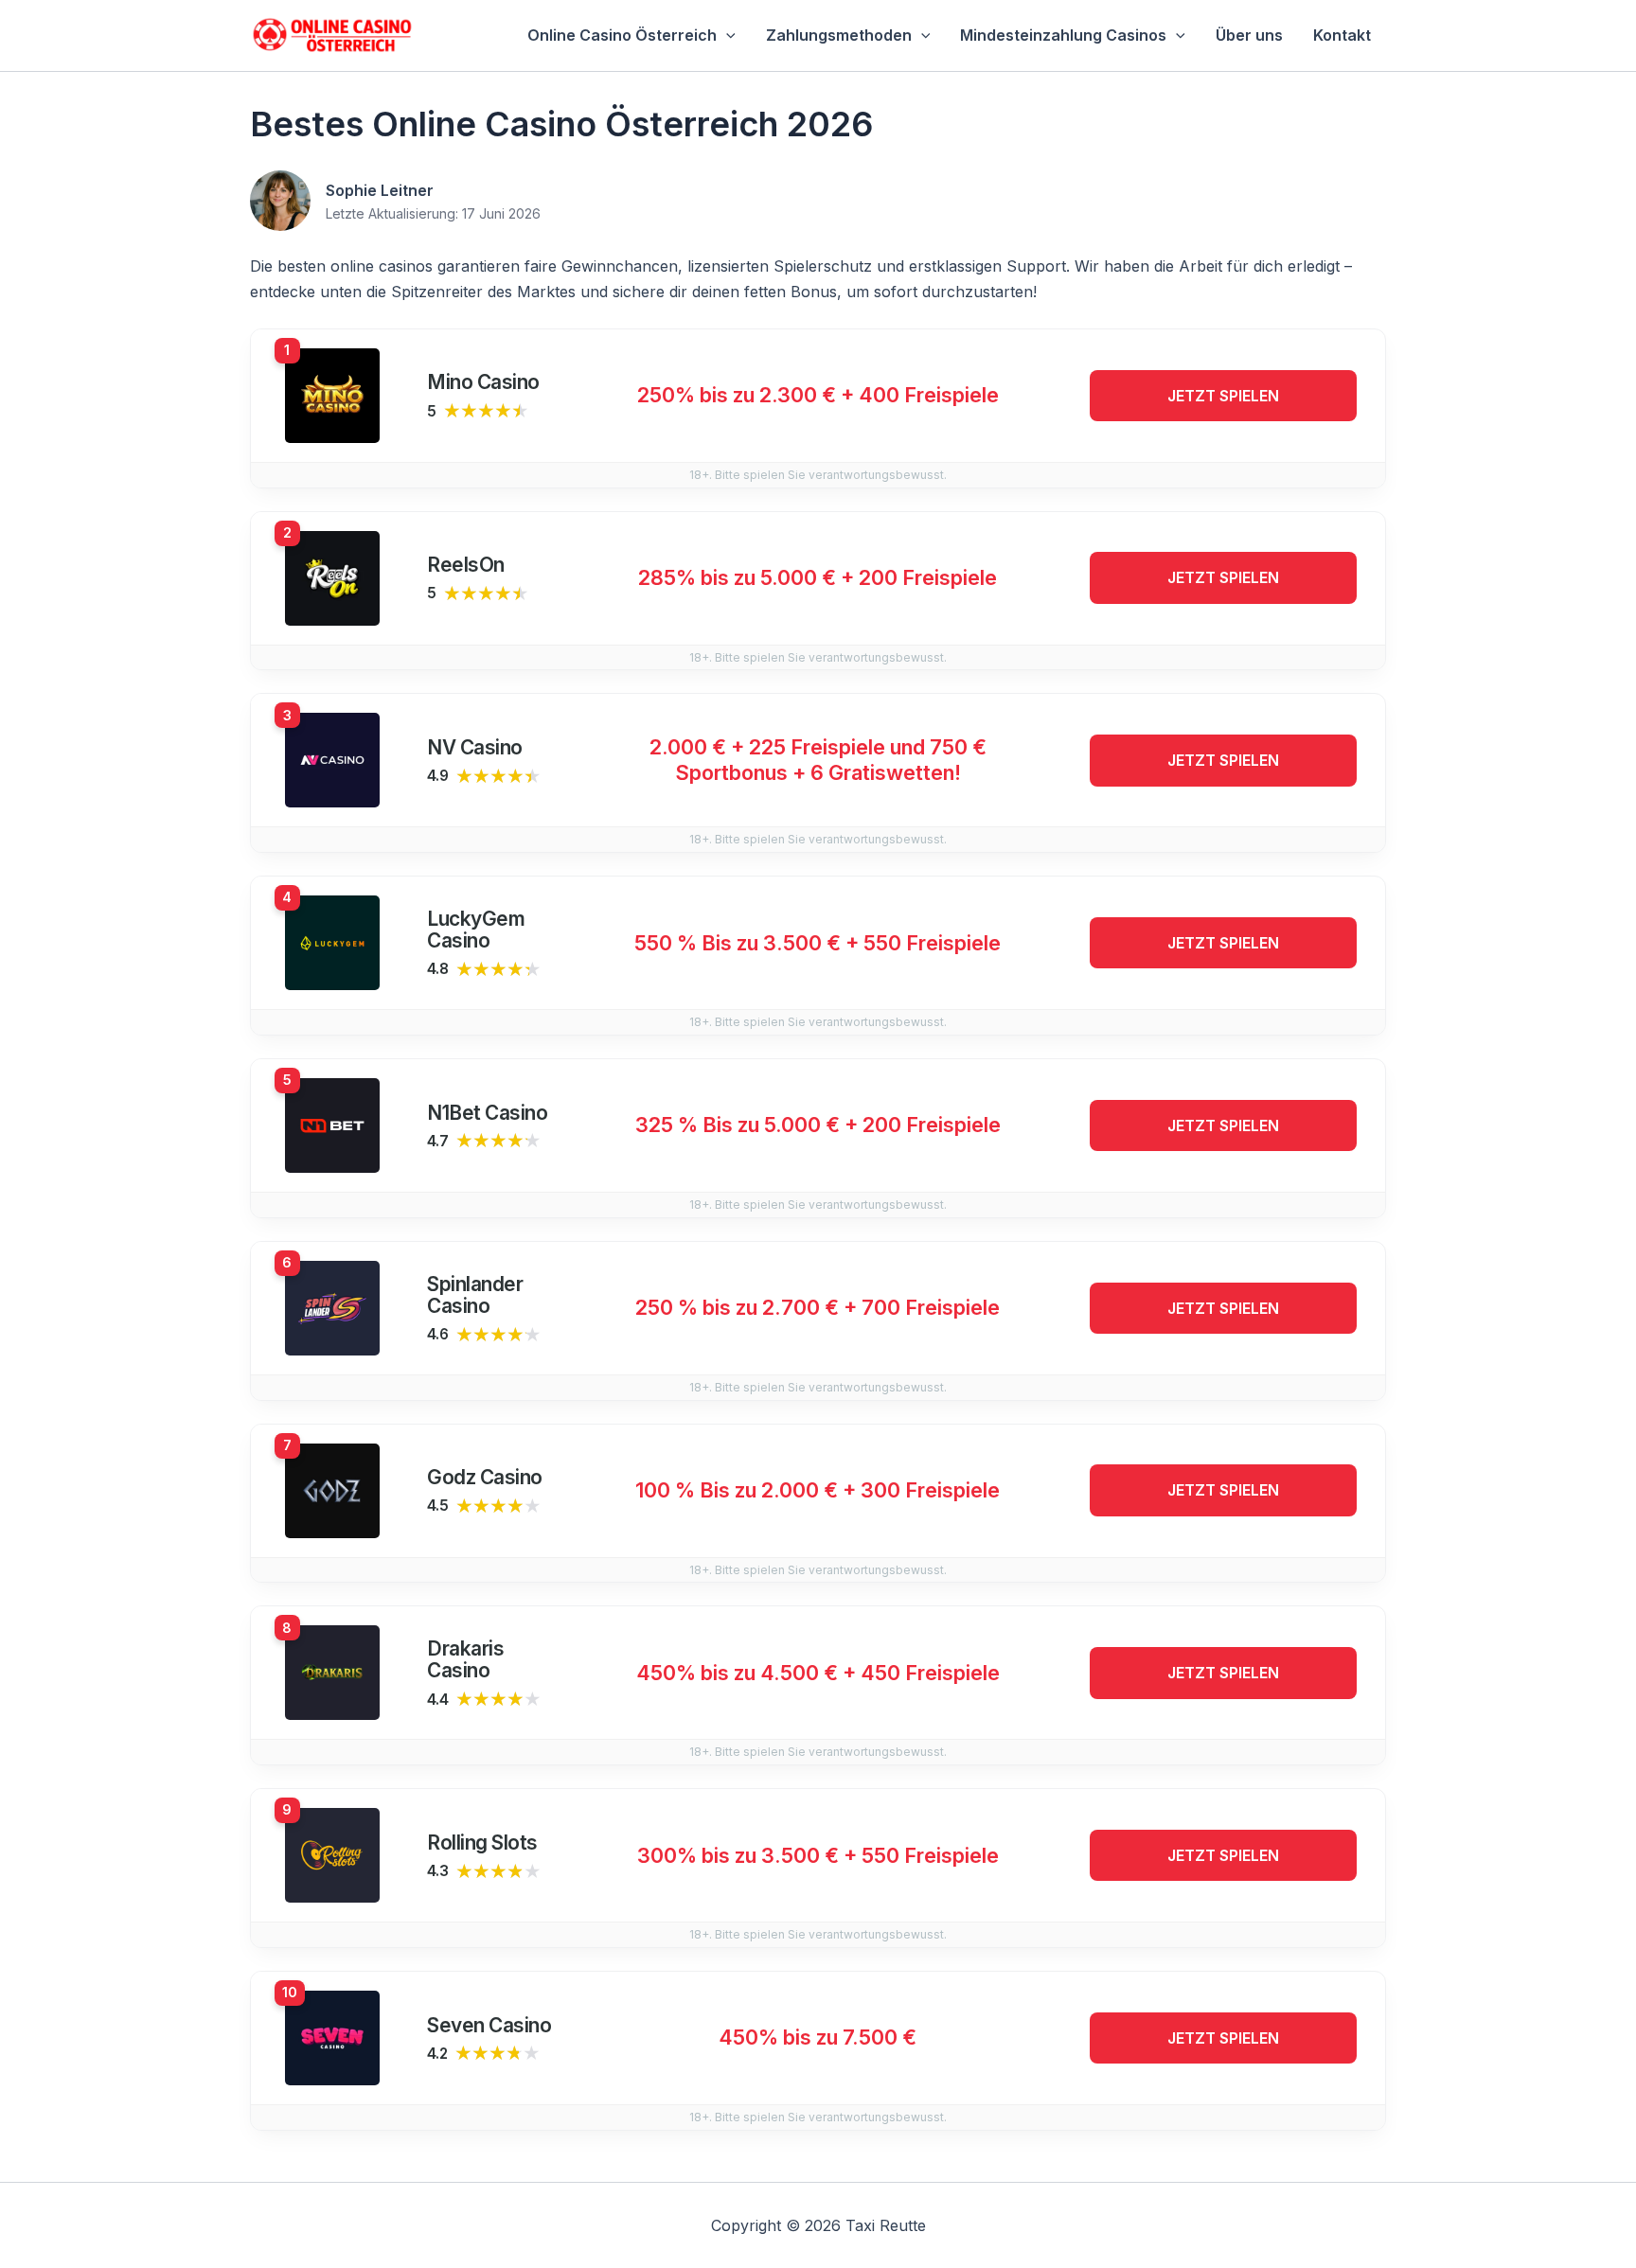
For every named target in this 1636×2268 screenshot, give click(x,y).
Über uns (1249, 35)
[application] (726, 35)
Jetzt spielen (1223, 396)
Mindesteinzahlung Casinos (1063, 35)
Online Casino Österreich (622, 35)
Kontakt (1342, 35)
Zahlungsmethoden (839, 35)
